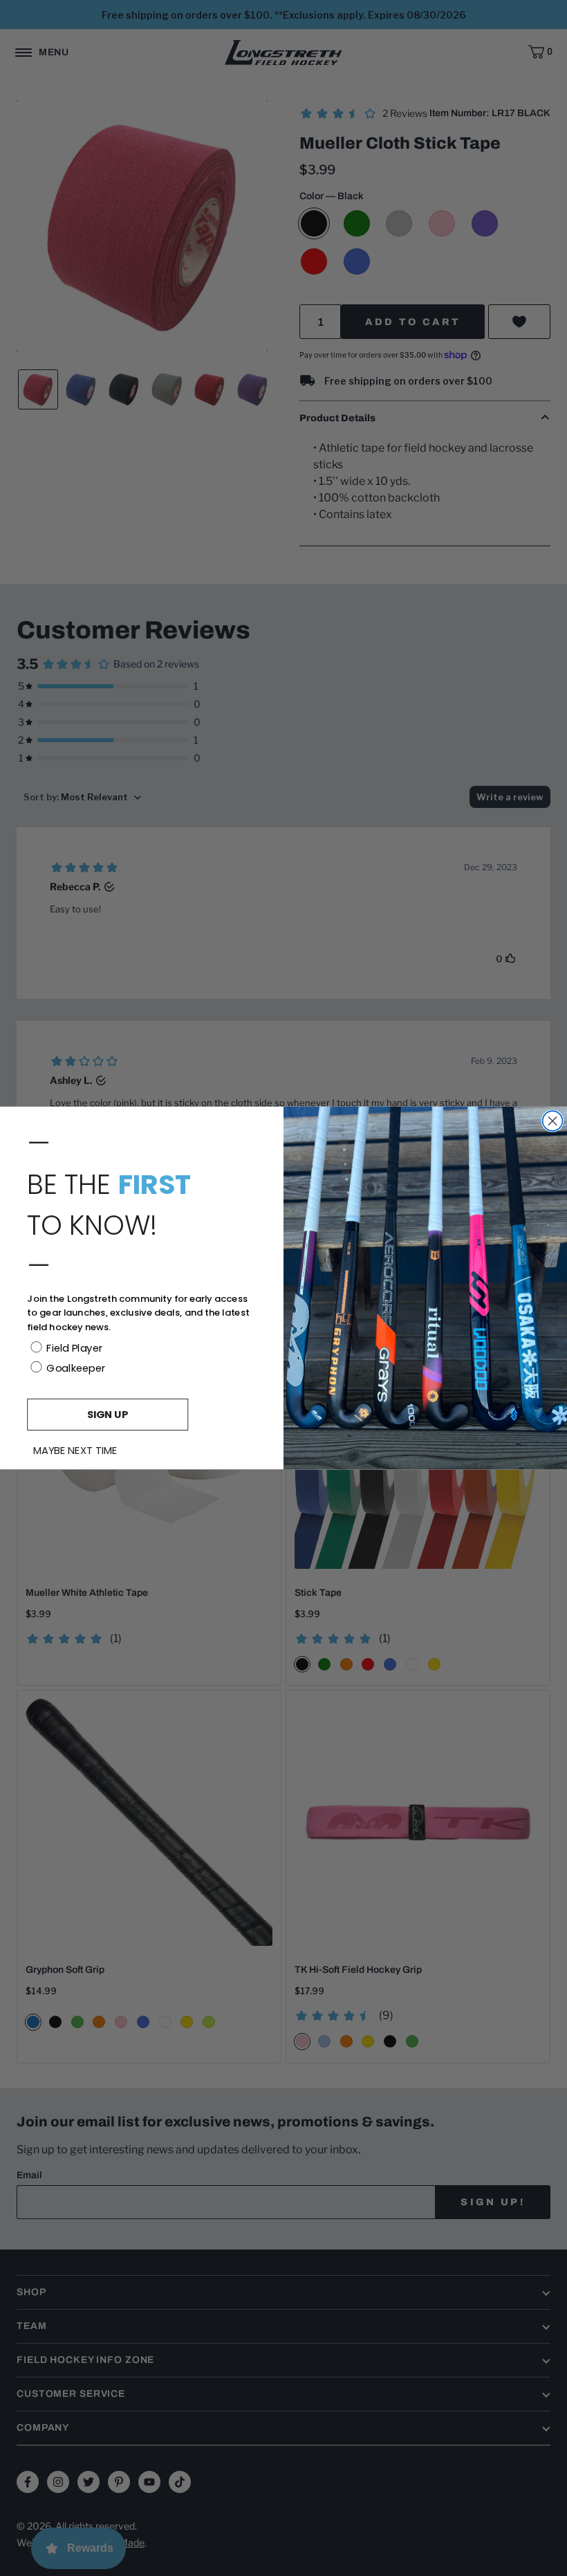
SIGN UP (108, 1414)
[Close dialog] (553, 1121)
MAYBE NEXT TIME (75, 1451)
